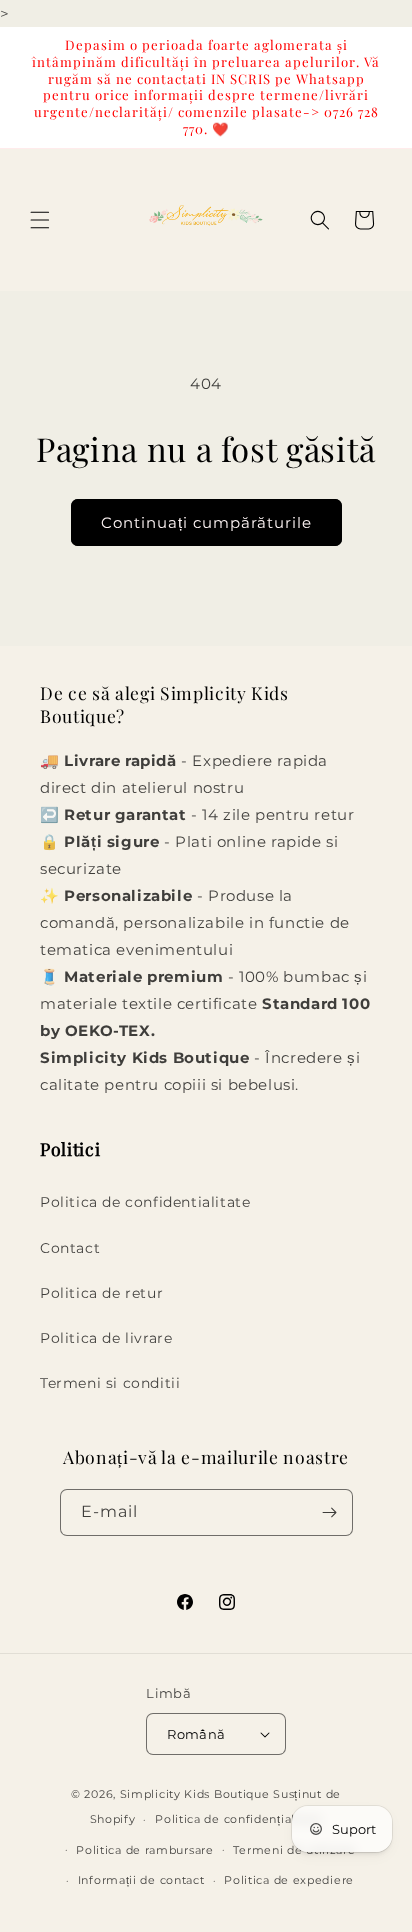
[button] (40, 220)
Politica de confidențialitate (238, 1819)
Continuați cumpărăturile (206, 522)
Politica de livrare (106, 1338)
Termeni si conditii (110, 1383)
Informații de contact (141, 1880)
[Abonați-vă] (330, 1512)
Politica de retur (101, 1293)
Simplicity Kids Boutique (195, 1794)
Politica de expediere (289, 1880)
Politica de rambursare (144, 1850)
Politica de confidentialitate (145, 1202)
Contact (70, 1248)
